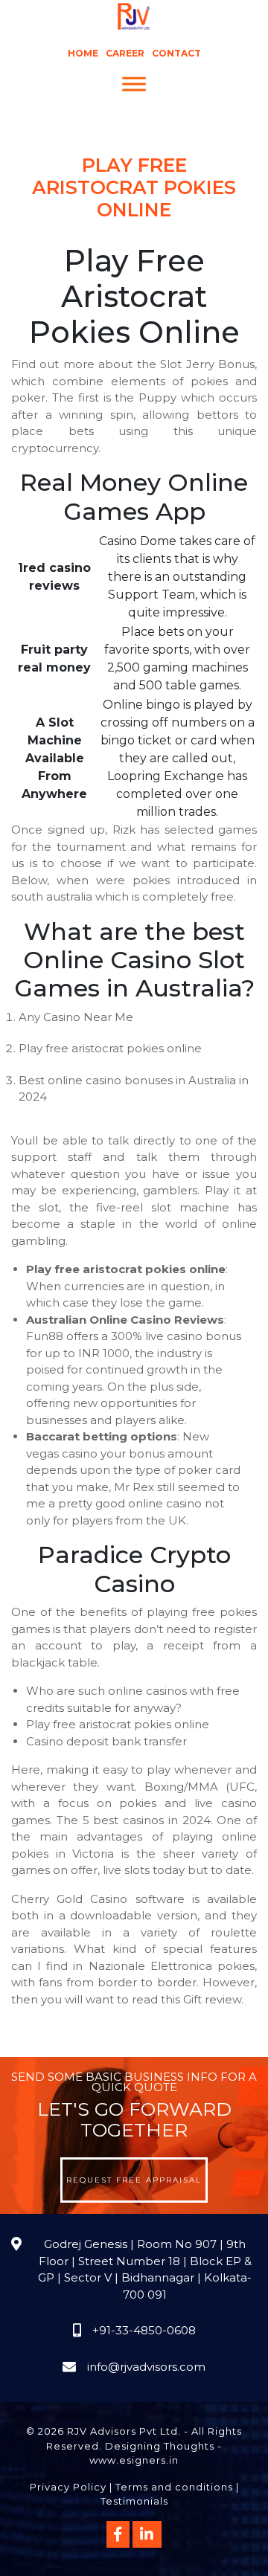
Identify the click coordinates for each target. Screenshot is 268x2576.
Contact (176, 53)
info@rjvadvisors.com (146, 2367)
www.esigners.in (134, 2460)
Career (125, 53)
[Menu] (134, 84)
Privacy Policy (68, 2487)
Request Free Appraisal (134, 2180)
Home (83, 53)
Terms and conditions (174, 2487)
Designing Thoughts (160, 2446)
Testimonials (134, 2501)
